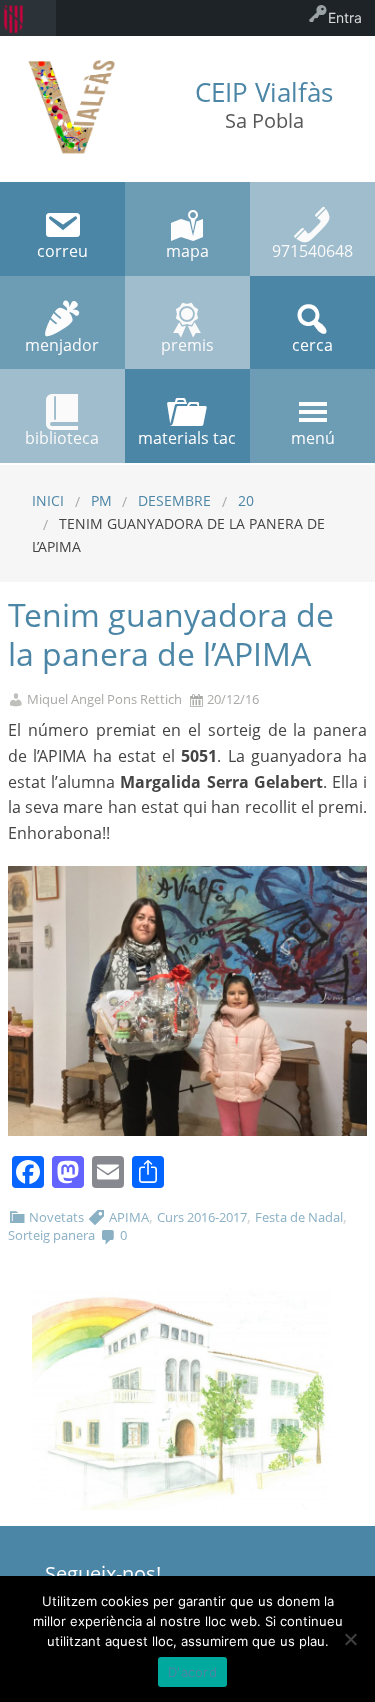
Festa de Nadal (299, 1217)
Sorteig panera (51, 1235)
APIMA (129, 1217)
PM (101, 500)
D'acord (192, 1672)
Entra (345, 17)
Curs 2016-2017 (202, 1217)
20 (246, 500)
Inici (48, 500)
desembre (174, 500)
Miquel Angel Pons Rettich (104, 699)
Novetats (56, 1217)
